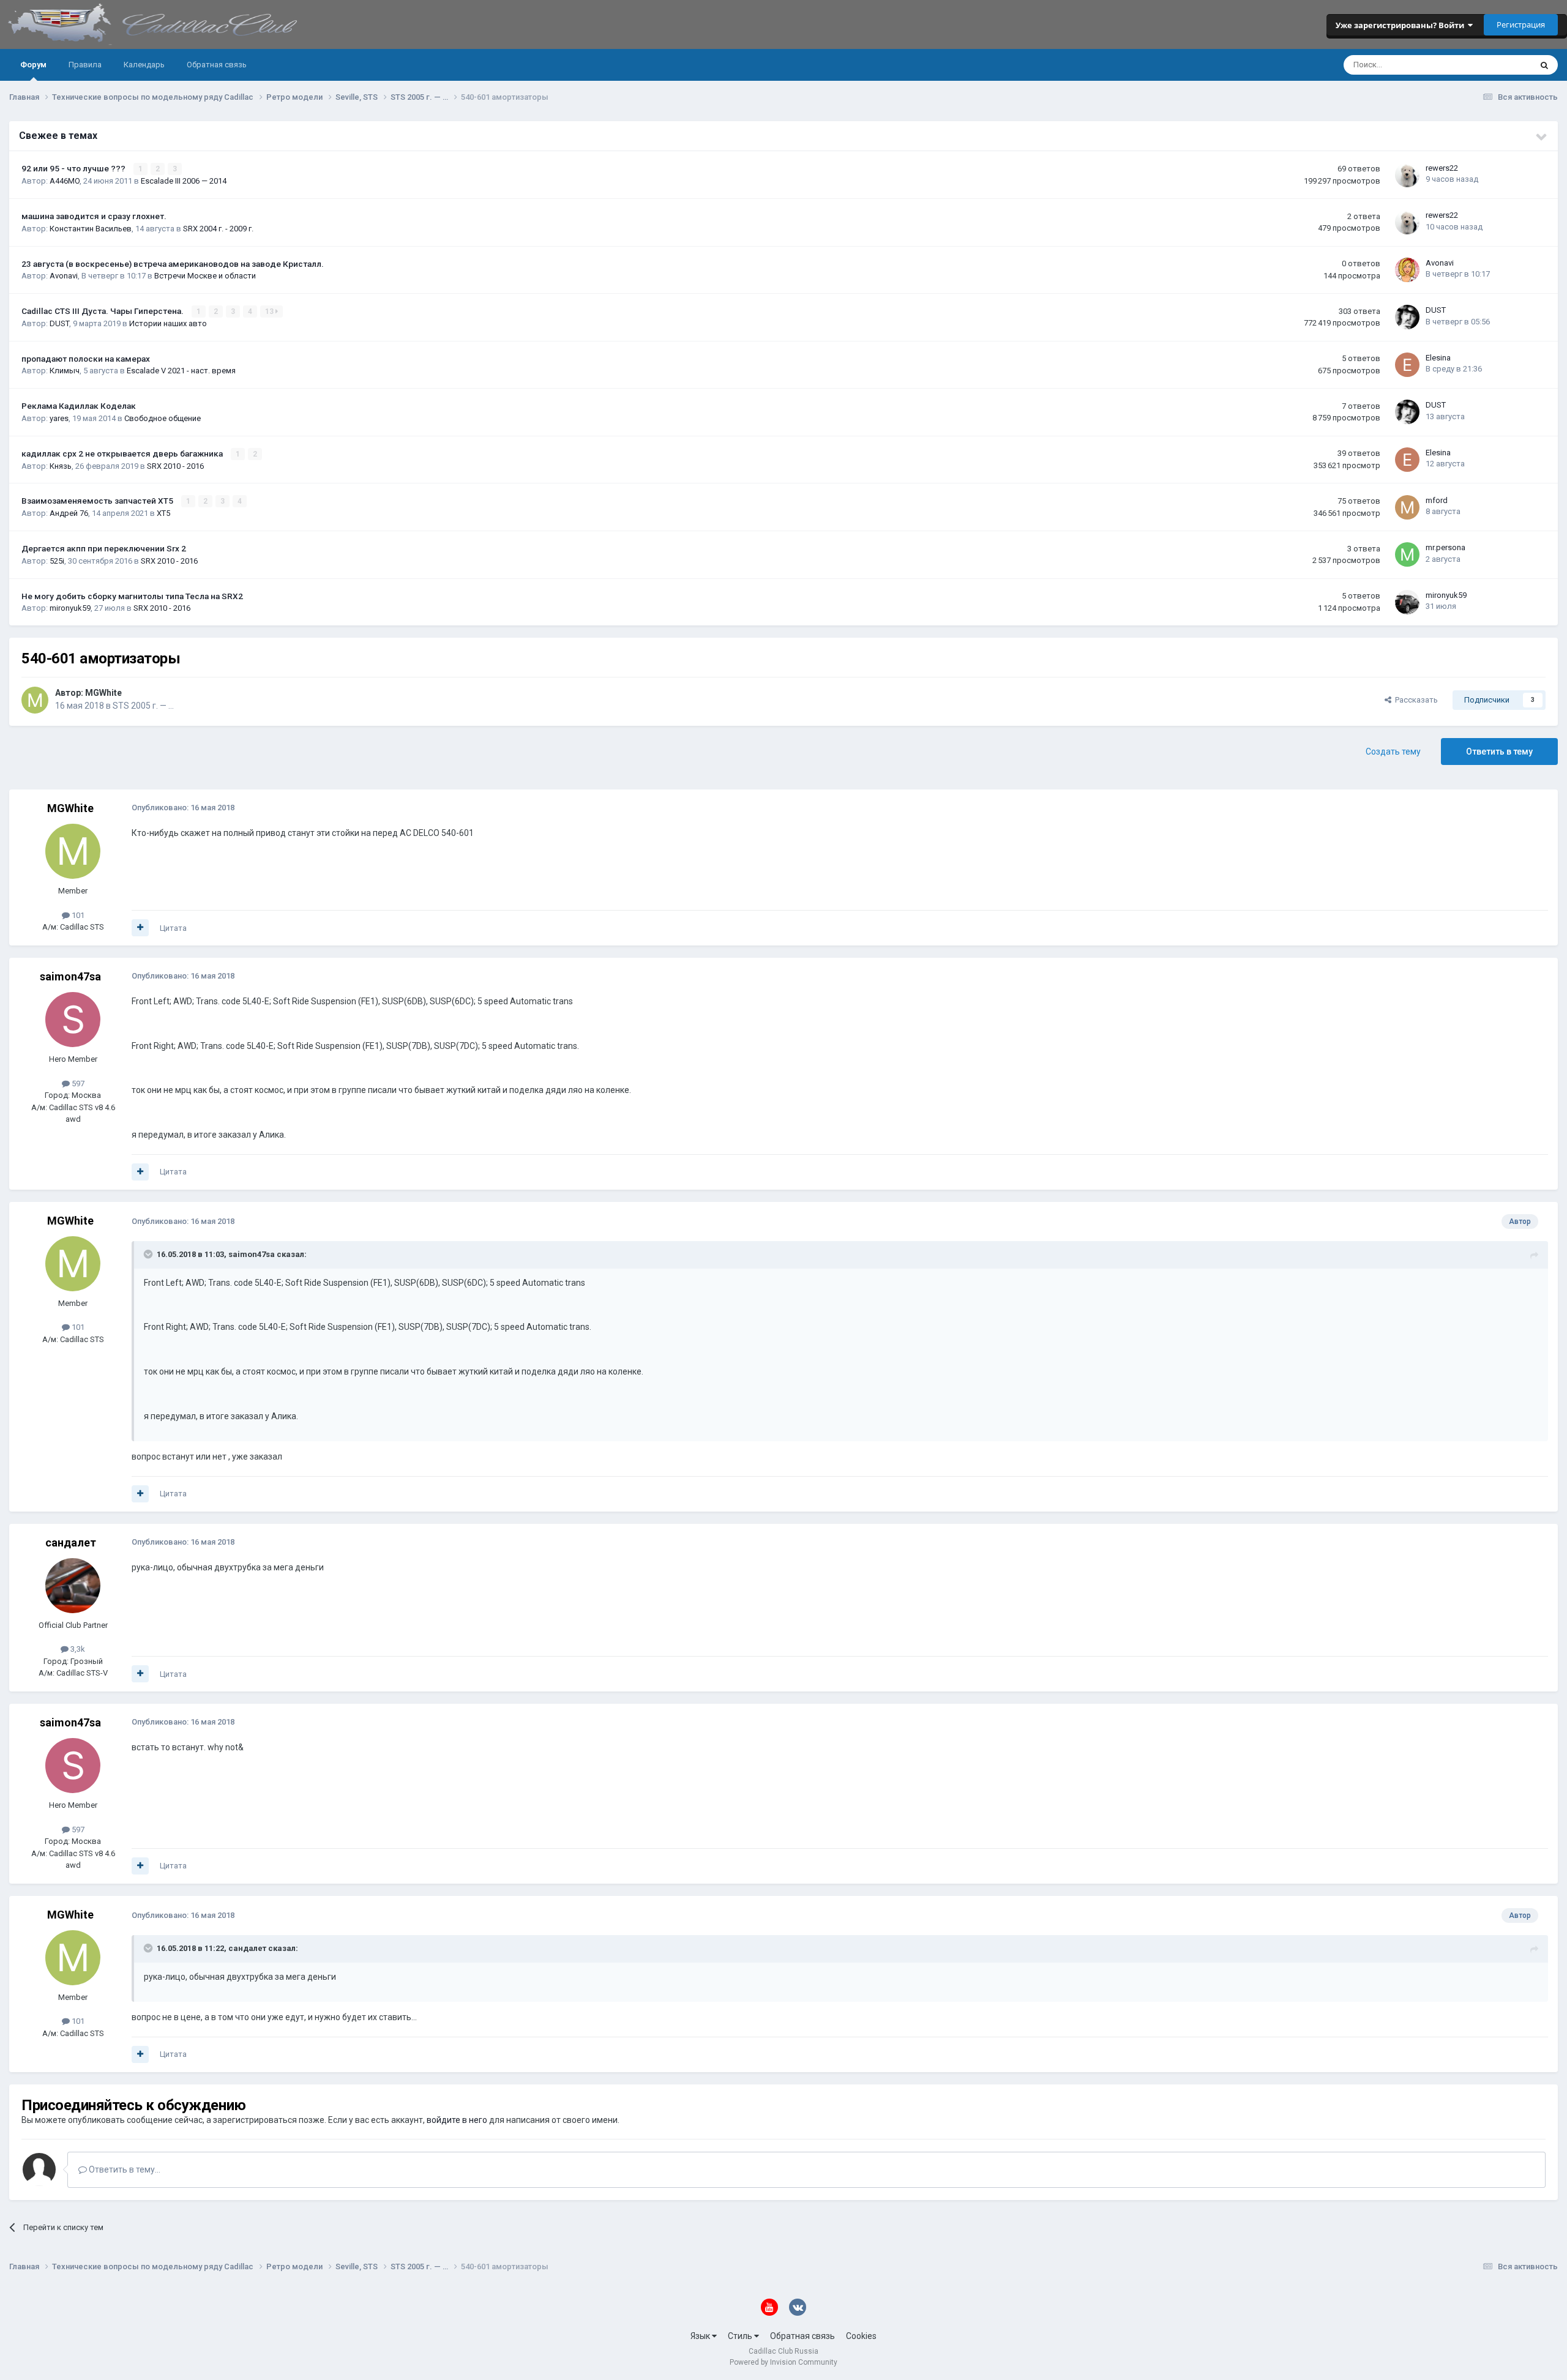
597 (77, 1084)
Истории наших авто (168, 323)
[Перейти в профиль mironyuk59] (1407, 602)
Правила (85, 65)
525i (57, 561)
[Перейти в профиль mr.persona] (1407, 554)
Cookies (861, 2336)
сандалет (71, 1543)
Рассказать (1415, 700)
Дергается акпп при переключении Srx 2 (104, 548)
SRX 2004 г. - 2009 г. (218, 229)
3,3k (77, 1649)
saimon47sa (70, 976)
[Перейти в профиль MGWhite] (35, 700)
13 (270, 311)
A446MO (65, 181)
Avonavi (64, 276)
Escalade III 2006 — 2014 (184, 181)
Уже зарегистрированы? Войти (1402, 25)
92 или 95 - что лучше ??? (74, 168)
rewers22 (1442, 168)
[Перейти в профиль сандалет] (73, 1586)
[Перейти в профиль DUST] (1407, 317)
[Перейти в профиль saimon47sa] (73, 1020)
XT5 (163, 513)
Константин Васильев (91, 229)
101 (77, 915)
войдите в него (457, 2120)
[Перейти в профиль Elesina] (1407, 365)
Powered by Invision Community (783, 2362)
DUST (59, 323)
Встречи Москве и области (205, 276)
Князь (61, 466)
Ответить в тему (1499, 752)
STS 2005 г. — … (143, 706)
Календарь (144, 65)
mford (1437, 500)
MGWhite (103, 693)
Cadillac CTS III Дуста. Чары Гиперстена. (103, 311)
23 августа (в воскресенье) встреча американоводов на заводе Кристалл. (173, 264)
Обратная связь (217, 65)
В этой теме (1494, 65)
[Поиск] (1544, 65)
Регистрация (1521, 24)
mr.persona (1445, 547)
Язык (701, 2336)
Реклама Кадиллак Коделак (79, 406)
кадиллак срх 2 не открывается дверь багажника (123, 453)
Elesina (1438, 358)
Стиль (741, 2336)
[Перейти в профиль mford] (1407, 507)
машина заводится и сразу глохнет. (94, 216)
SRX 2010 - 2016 (175, 466)
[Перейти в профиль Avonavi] (1407, 270)
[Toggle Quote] (149, 1254)
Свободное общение (163, 418)
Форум (33, 65)
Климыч (65, 371)
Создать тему (1393, 752)
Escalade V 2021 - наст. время (181, 371)
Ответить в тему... (124, 2169)
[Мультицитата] (140, 928)
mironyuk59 (70, 608)
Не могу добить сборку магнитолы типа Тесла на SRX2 (132, 596)
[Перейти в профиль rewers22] (1407, 175)
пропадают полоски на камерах (86, 359)
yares (59, 418)
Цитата (173, 928)
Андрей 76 (69, 513)
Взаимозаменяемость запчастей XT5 (98, 501)
